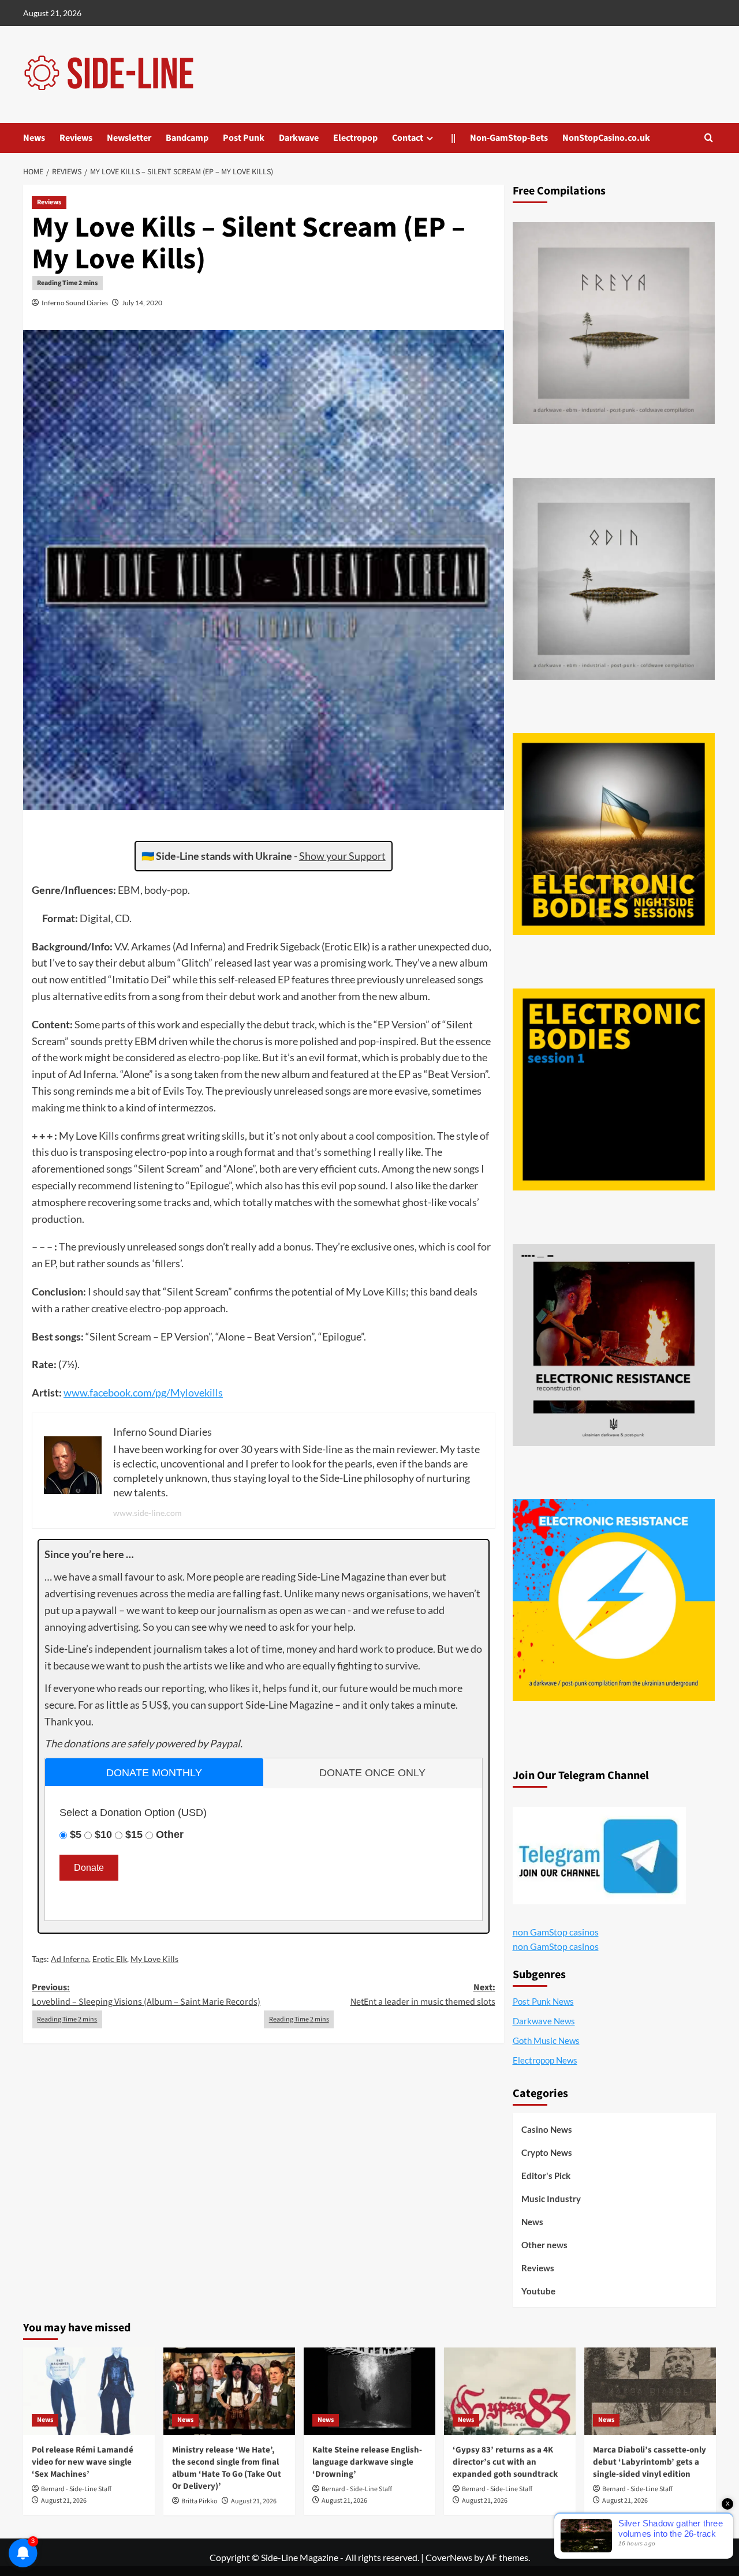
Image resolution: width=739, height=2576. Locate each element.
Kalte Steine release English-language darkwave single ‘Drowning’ (367, 2462)
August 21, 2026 (64, 2501)
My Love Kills (154, 1959)
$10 (103, 1834)
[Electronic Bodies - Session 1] (614, 1089)
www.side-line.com (148, 1513)
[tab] (154, 1772)
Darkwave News (544, 2021)
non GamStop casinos (556, 1932)
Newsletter (129, 138)
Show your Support (342, 856)
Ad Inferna (70, 1959)
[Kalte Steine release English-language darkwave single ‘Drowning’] (369, 2391)
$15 (134, 1834)
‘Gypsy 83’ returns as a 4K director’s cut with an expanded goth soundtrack (505, 2462)
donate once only (372, 1773)
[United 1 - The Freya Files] (614, 323)
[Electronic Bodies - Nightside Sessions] (614, 834)
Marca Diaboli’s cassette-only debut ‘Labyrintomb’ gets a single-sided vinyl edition (650, 2462)
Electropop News (545, 2060)
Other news (544, 2245)
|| (453, 138)
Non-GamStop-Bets (509, 138)
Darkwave (299, 138)
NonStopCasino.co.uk (606, 138)
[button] (709, 138)
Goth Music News (546, 2040)
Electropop (355, 138)
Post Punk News (543, 2001)
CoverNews (449, 2557)
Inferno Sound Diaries (75, 303)
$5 (76, 1834)
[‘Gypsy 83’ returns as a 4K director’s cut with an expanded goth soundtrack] (510, 2391)
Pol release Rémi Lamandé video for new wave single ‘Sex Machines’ (83, 2462)
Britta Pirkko (199, 2501)
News (34, 138)
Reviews (76, 138)
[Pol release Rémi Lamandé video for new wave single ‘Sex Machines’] (89, 2391)
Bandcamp (187, 138)
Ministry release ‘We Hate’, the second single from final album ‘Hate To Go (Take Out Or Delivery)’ (227, 2468)
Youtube (538, 2291)
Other (170, 1834)
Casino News (547, 2129)
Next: (423, 1995)
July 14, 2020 (142, 303)
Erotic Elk (110, 1959)
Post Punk (244, 138)
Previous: (146, 1995)
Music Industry (551, 2199)
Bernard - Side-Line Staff (76, 2489)
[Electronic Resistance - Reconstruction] (614, 1345)
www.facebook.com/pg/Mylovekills (143, 1392)
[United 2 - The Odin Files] (614, 579)
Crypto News (547, 2152)
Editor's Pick (546, 2176)
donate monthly (154, 1773)
